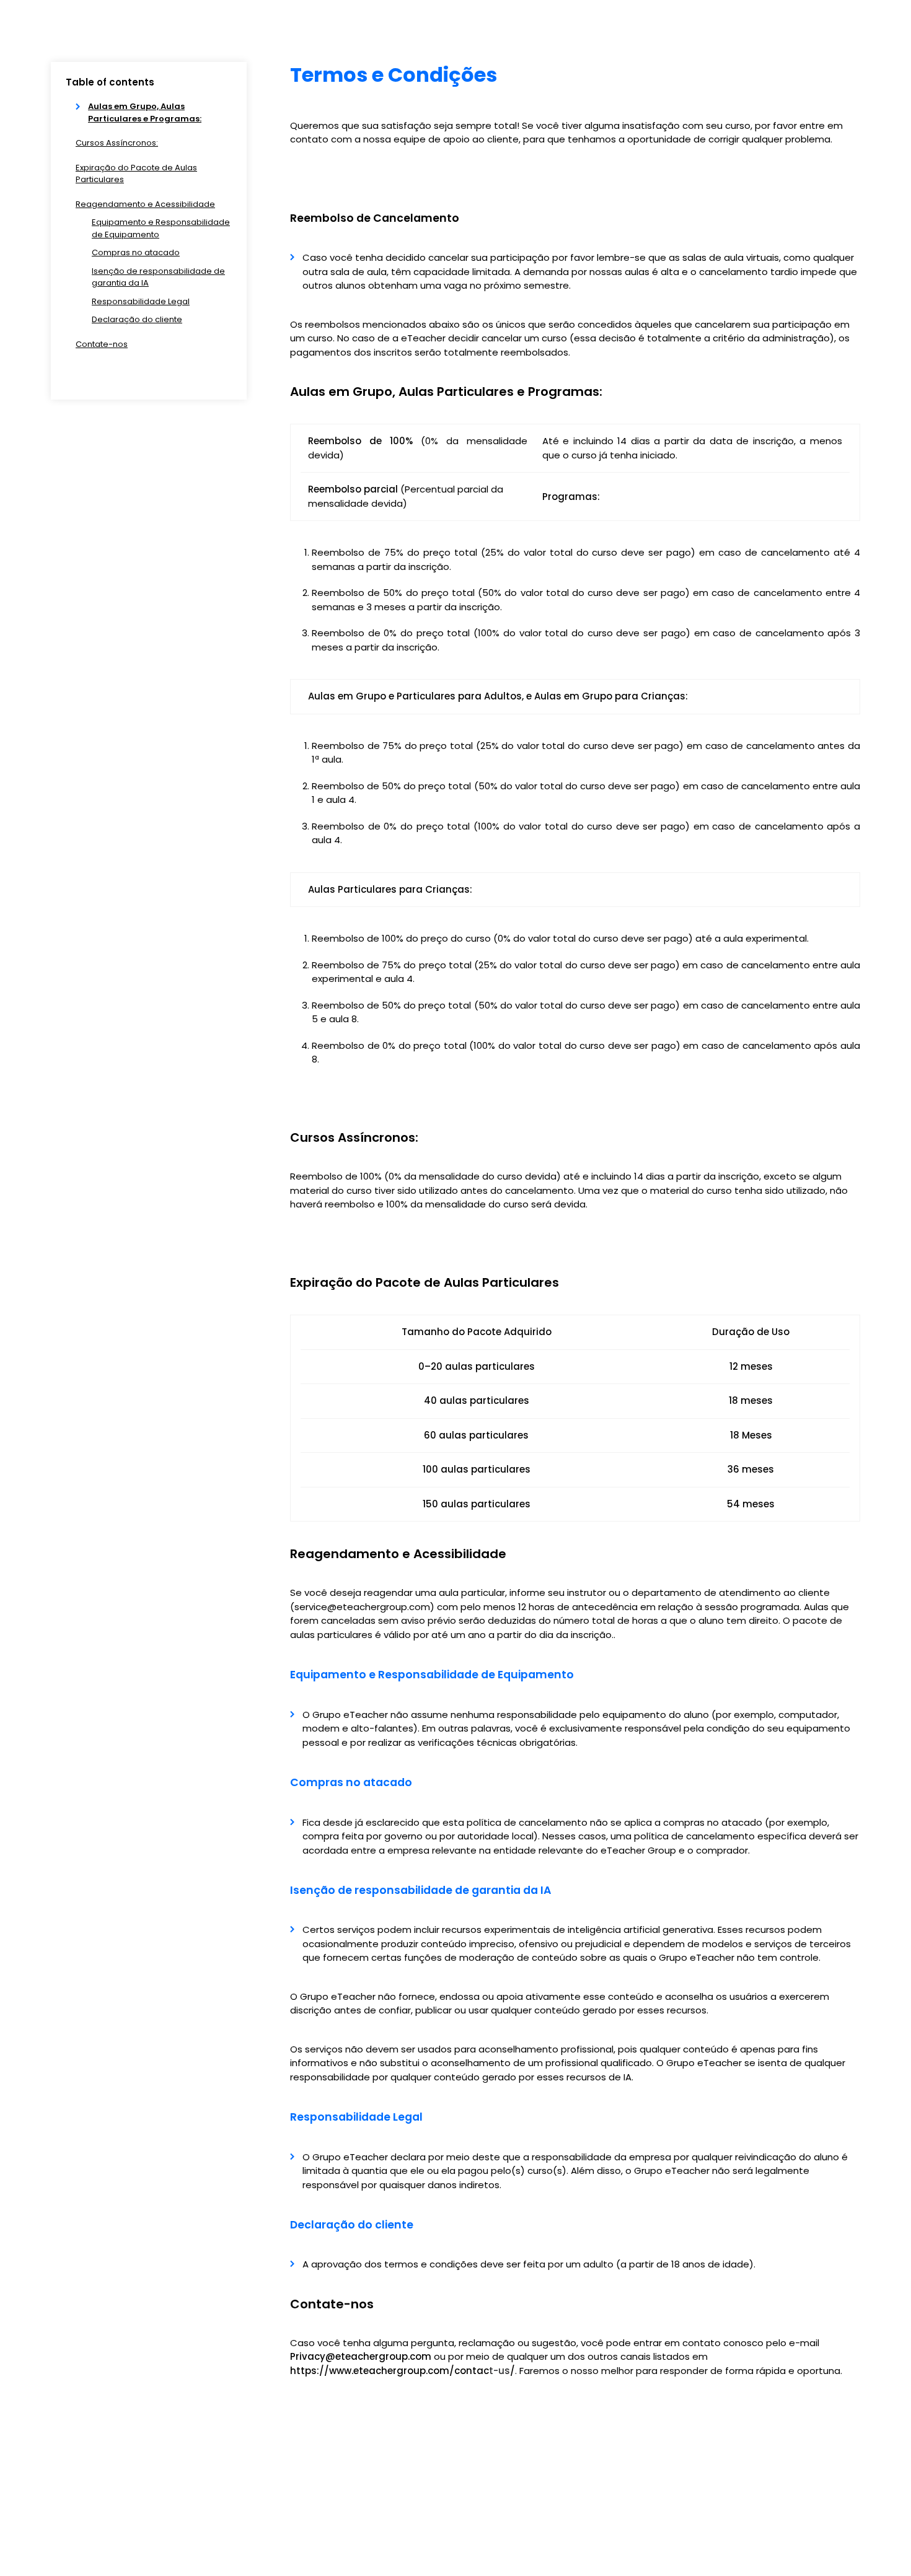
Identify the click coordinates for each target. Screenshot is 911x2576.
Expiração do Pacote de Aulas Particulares (136, 174)
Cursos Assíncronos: (117, 143)
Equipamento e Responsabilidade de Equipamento (161, 228)
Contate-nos (102, 344)
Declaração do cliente (137, 319)
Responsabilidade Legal (141, 301)
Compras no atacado (136, 252)
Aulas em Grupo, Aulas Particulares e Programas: (145, 112)
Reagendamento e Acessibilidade (145, 204)
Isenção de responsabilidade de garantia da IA (158, 277)
